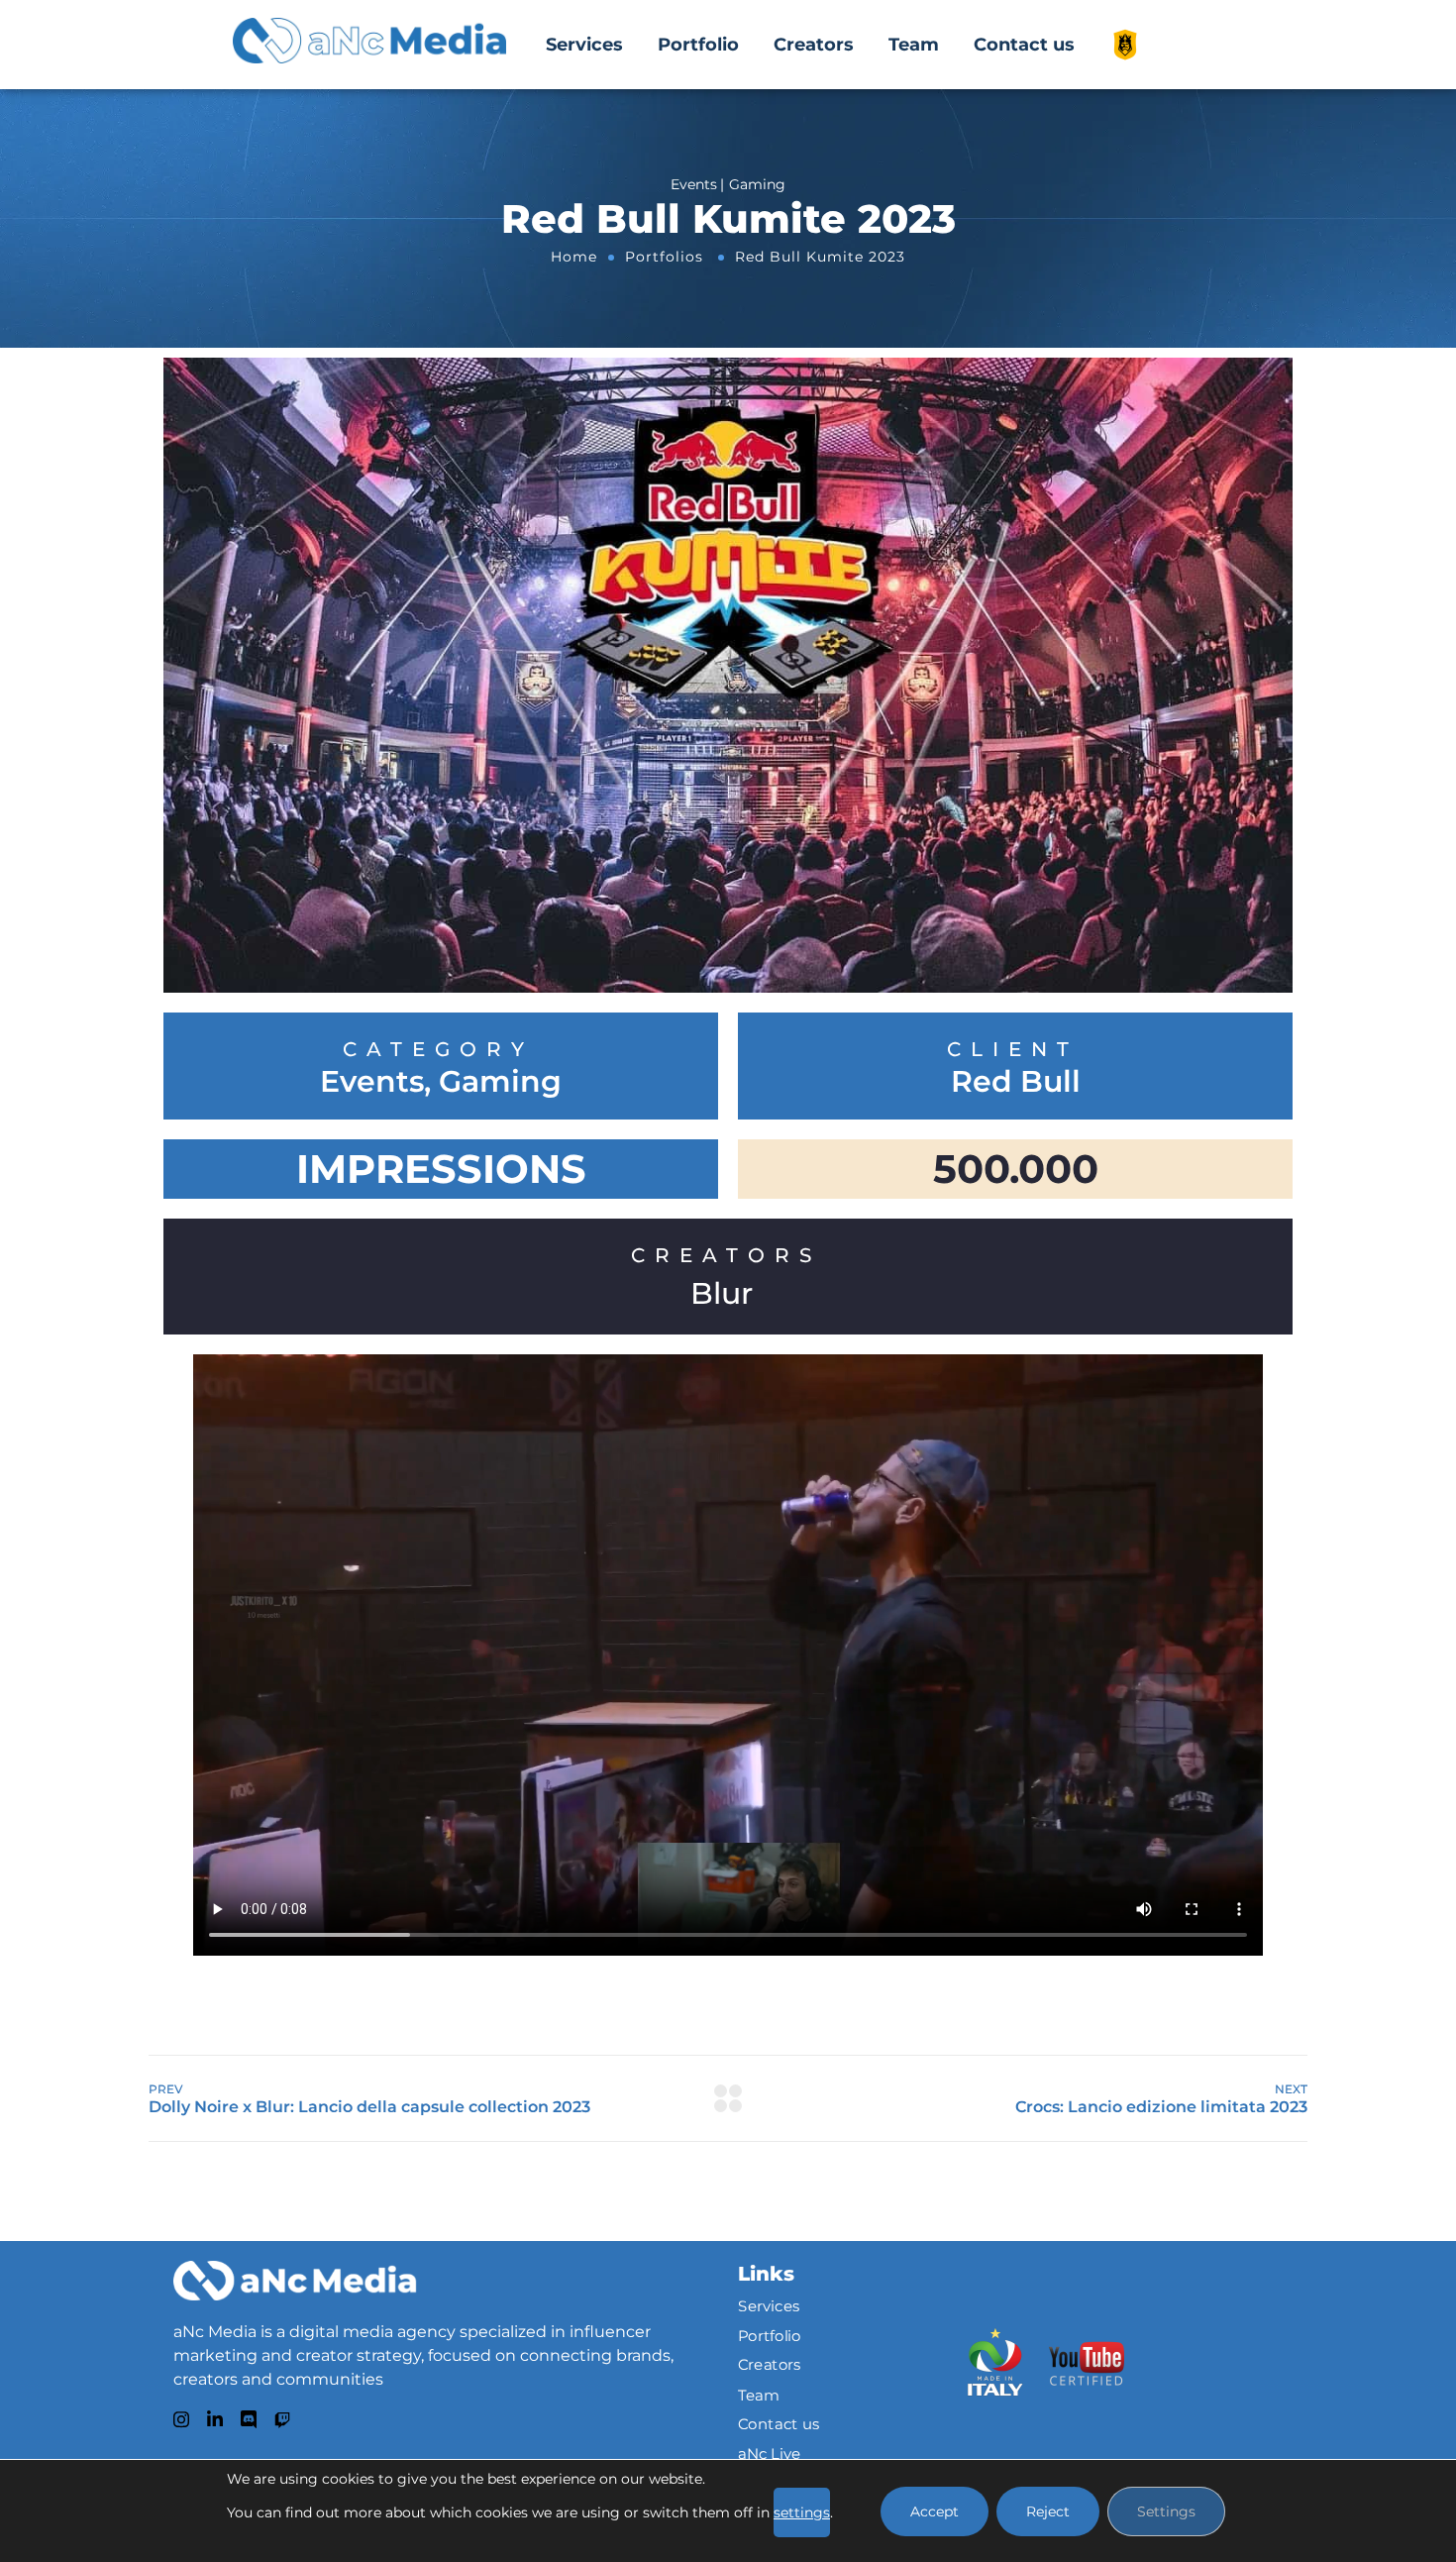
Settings (1166, 2511)
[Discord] (249, 2419)
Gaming (500, 1082)
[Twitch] (282, 2420)
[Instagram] (181, 2419)
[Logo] (295, 2281)
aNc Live (770, 2453)
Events (372, 1082)
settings (802, 2512)
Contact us (1024, 45)
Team (914, 45)
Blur (722, 1293)
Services (584, 45)
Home (574, 257)
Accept (935, 2511)
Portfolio (698, 45)
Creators (814, 45)
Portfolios (664, 257)
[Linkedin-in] (215, 2419)
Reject (1048, 2511)
